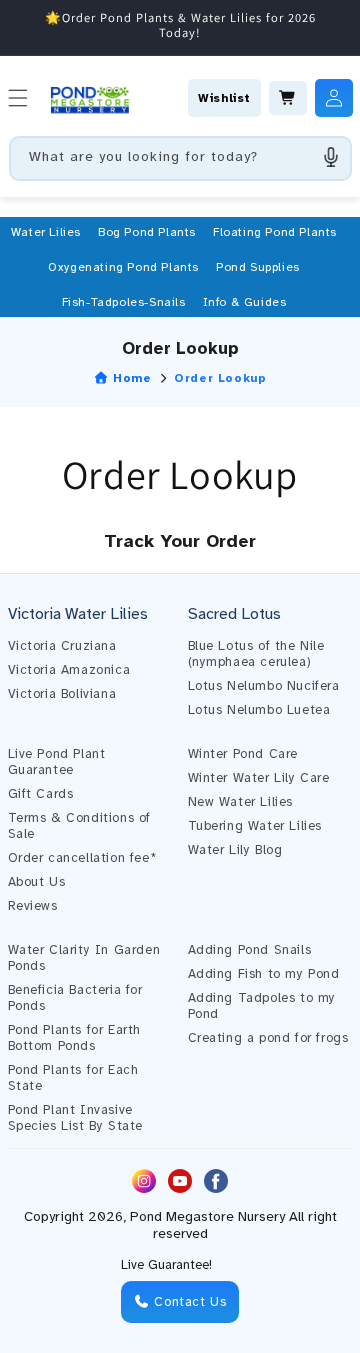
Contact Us (188, 1302)
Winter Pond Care (243, 754)
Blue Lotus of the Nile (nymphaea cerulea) (256, 654)
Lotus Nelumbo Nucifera (264, 686)
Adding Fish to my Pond (264, 974)
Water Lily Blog (235, 850)
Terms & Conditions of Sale (80, 826)
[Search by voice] (331, 157)
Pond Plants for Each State (73, 1078)
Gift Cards (41, 794)
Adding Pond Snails (250, 950)
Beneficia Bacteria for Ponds (75, 998)
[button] (46, 232)
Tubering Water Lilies (255, 826)
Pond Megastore (182, 1216)
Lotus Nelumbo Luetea (259, 710)
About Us (37, 882)
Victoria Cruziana (62, 646)
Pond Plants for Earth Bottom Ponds (75, 1038)
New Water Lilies (241, 802)
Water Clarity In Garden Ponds (84, 958)
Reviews (33, 906)
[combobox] (180, 158)
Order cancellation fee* (82, 858)
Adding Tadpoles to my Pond (262, 1006)
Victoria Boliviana (62, 694)
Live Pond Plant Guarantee (57, 762)
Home (130, 378)
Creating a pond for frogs (268, 1038)
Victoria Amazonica (69, 670)
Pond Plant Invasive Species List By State (76, 1118)
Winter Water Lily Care (259, 778)
